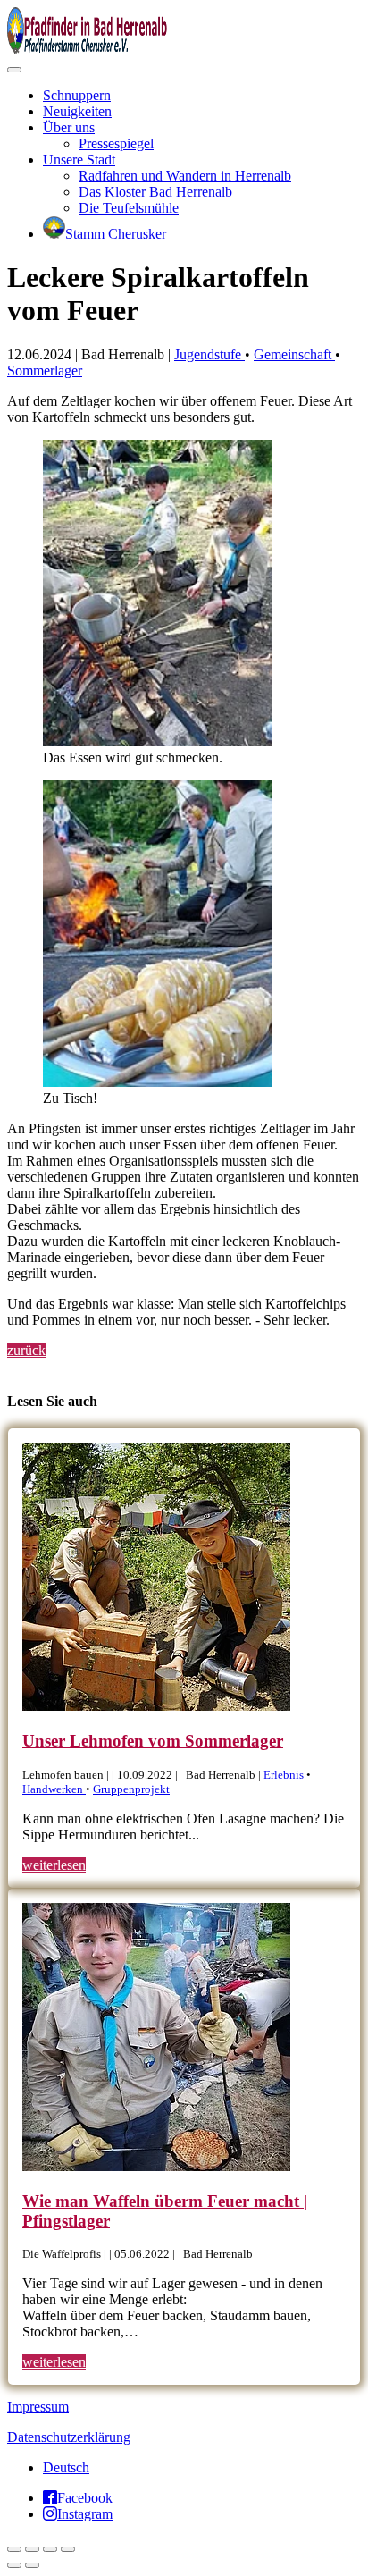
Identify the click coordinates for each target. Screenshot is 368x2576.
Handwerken (54, 1789)
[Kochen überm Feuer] (158, 741)
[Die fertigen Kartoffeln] (158, 1082)
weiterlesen (54, 1865)
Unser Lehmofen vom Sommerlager (153, 1741)
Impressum (38, 2407)
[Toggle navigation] (14, 70)
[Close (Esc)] (14, 2549)
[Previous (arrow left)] (14, 2565)
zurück (26, 1350)
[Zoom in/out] (68, 2549)
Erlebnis (285, 1775)
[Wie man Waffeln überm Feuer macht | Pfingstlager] (156, 2166)
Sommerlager (45, 370)
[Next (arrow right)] (32, 2565)
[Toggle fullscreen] (50, 2549)
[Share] (32, 2549)
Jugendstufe (209, 354)
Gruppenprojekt (131, 1789)
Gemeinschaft (294, 354)
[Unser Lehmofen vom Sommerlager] (156, 1706)
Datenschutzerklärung (69, 2437)
